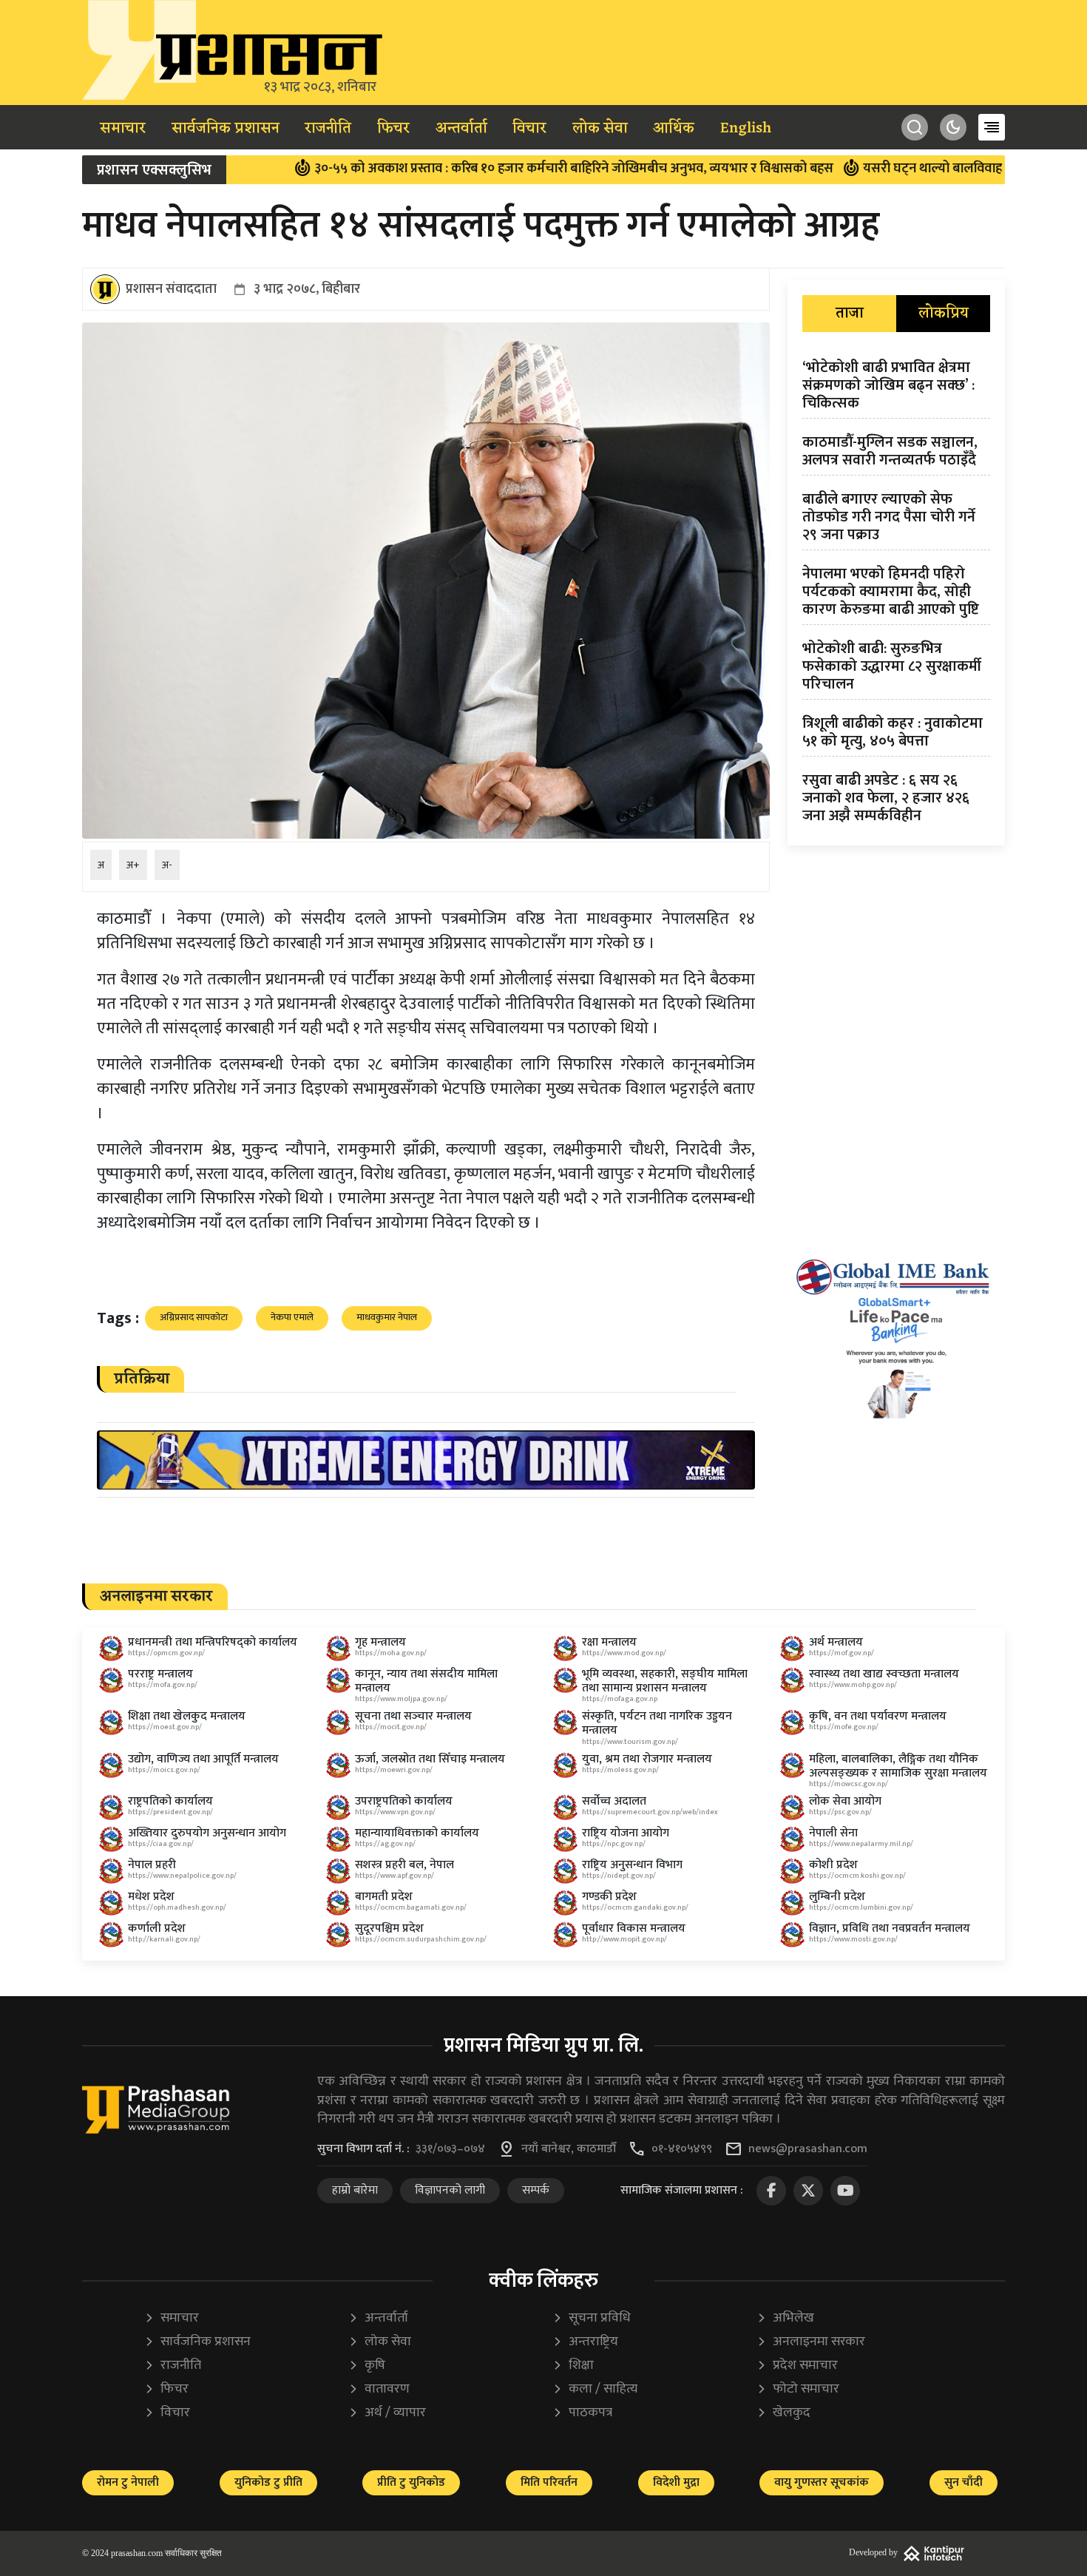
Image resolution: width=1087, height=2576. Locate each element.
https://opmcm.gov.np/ (166, 1653)
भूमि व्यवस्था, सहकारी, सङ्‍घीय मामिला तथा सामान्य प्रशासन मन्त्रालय (665, 1681)
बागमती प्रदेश (384, 1897)
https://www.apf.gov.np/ (394, 1876)
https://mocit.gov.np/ (391, 1727)
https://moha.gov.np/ (391, 1653)
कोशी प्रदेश (833, 1865)
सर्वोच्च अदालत (614, 1801)
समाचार (123, 129)
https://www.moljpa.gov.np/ (401, 1699)
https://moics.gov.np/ (164, 1770)
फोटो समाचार (798, 2389)
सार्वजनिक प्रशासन (226, 129)
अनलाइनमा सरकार (811, 2342)
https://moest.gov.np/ (165, 1727)
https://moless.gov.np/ (620, 1770)
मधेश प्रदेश (151, 1897)
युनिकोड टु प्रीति (268, 2482)
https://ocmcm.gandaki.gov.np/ (635, 1907)
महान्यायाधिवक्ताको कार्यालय (417, 1833)
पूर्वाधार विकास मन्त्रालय (634, 1928)
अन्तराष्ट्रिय (585, 2342)
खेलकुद (783, 2413)
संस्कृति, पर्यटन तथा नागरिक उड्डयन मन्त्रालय (657, 1723)
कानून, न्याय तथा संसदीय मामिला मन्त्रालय (426, 1681)
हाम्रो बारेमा (355, 2190)
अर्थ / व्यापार (387, 2413)
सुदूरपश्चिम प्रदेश (389, 1928)
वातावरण (379, 2389)
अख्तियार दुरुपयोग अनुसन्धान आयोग (207, 1833)
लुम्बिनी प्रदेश (837, 1897)
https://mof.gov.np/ (842, 1653)
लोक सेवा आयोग (845, 1801)
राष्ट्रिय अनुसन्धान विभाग (632, 1865)
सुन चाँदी (964, 2482)
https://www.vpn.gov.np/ (395, 1812)
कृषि (367, 2366)
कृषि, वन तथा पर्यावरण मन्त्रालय (878, 1716)
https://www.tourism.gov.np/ (630, 1742)
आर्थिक (674, 129)
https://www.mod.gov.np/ (624, 1653)
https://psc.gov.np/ (840, 1812)
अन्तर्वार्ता (461, 129)
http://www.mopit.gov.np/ (624, 1939)
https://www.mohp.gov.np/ (853, 1685)
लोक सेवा (600, 129)
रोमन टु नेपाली (128, 2482)
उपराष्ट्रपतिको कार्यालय (404, 1801)
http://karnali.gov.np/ (164, 1939)
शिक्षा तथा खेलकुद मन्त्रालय (187, 1716)
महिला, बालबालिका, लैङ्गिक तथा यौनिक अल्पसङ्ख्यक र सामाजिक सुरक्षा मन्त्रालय (898, 1766)
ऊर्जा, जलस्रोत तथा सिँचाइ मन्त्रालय (430, 1759)
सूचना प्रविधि (592, 2318)
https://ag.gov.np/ (385, 1844)
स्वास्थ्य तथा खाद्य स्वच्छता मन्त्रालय (884, 1674)
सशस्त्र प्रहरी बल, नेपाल (404, 1865)
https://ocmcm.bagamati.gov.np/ (411, 1907)
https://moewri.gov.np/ (394, 1770)
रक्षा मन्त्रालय (609, 1642)
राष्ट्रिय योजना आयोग (626, 1833)
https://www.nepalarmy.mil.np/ (861, 1844)
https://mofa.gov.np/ (163, 1685)
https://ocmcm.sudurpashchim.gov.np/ (421, 1939)
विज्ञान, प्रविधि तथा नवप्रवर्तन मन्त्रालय (890, 1928)
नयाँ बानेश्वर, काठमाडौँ (569, 2149)
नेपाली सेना (833, 1833)
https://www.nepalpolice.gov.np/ (182, 1876)
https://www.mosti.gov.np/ (853, 1939)
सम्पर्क (536, 2190)
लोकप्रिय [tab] (944, 314)
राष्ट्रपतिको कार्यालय (170, 1801)
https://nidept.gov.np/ (619, 1876)
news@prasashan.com (808, 2149)
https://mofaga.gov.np (620, 1699)
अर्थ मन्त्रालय (836, 1642)
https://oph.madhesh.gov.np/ (177, 1907)
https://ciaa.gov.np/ (161, 1844)
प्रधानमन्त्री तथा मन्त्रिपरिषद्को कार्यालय (213, 1642)
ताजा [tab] (850, 314)
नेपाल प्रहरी (152, 1865)
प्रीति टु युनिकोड (411, 2482)
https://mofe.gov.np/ (844, 1727)
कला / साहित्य (595, 2389)
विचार (529, 129)
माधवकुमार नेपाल (387, 1317)
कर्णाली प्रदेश (157, 1928)
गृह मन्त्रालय (380, 1642)
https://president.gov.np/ (170, 1812)
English (746, 129)
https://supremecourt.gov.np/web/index (650, 1812)
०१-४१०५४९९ (682, 2149)
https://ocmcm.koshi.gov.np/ (857, 1876)
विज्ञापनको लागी (450, 2190)
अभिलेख (785, 2318)
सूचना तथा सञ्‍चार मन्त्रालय (413, 1716)
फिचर (393, 129)
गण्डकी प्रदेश (609, 1897)
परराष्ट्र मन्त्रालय (160, 1674)
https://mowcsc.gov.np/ (849, 1784)
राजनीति (328, 129)
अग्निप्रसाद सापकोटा (194, 1317)
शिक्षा (573, 2366)
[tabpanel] (896, 595)
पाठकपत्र (582, 2413)
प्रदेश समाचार (797, 2366)
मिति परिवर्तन (549, 2482)
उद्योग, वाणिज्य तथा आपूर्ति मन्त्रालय (203, 1759)
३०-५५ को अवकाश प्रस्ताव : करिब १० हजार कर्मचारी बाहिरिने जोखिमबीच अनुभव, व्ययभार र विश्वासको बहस (483, 169)
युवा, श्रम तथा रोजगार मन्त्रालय (647, 1759)
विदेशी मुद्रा (676, 2482)
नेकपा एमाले (292, 1317)
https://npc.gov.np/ (614, 1844)
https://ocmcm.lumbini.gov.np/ (861, 1907)
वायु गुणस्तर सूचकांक (822, 2482)
